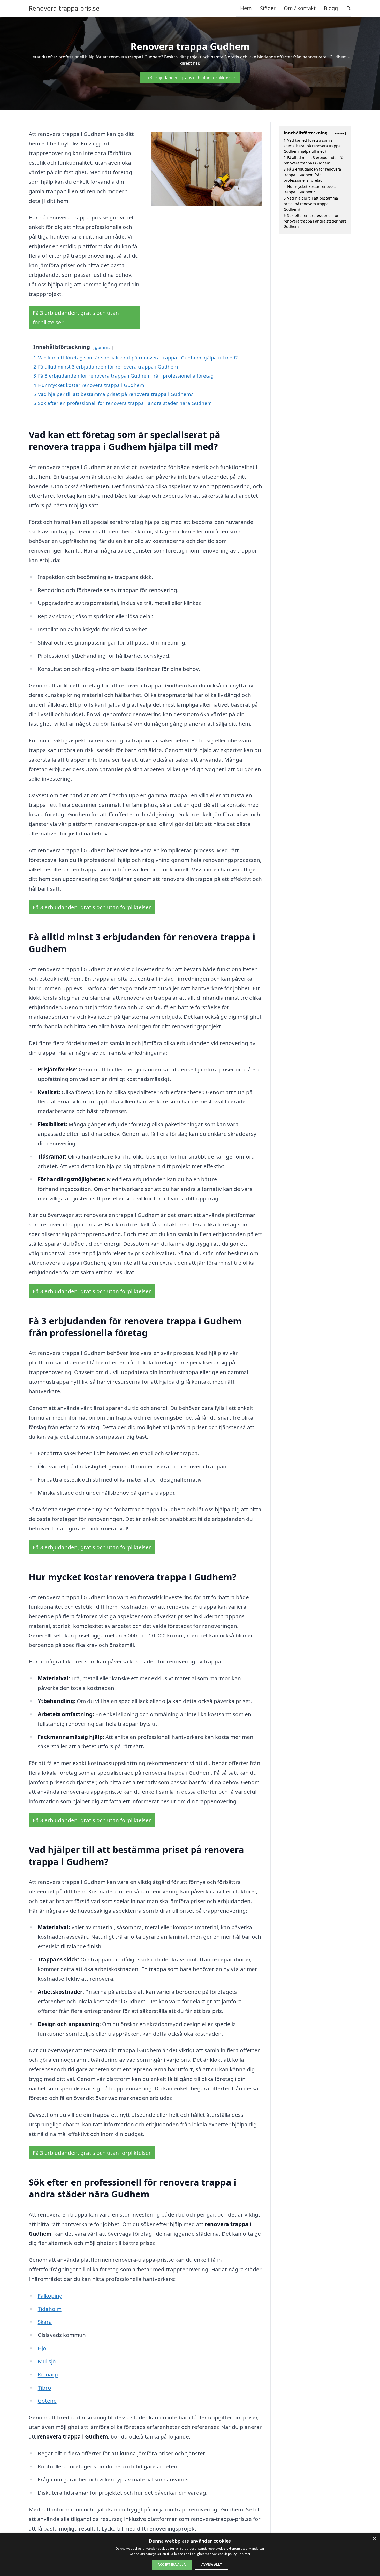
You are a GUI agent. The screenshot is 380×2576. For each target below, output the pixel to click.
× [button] (374, 2539)
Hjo (42, 2348)
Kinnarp (48, 2374)
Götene (47, 2401)
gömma (103, 347)
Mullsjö (47, 2361)
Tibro (44, 2388)
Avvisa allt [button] (212, 2564)
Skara (45, 2322)
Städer (268, 8)
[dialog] (190, 2555)
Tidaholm (50, 2309)
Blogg (331, 8)
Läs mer (244, 2554)
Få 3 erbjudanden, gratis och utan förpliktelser (190, 78)
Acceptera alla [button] (172, 2564)
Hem (246, 8)
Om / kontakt (300, 8)
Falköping (50, 2296)
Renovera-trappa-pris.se (64, 8)
